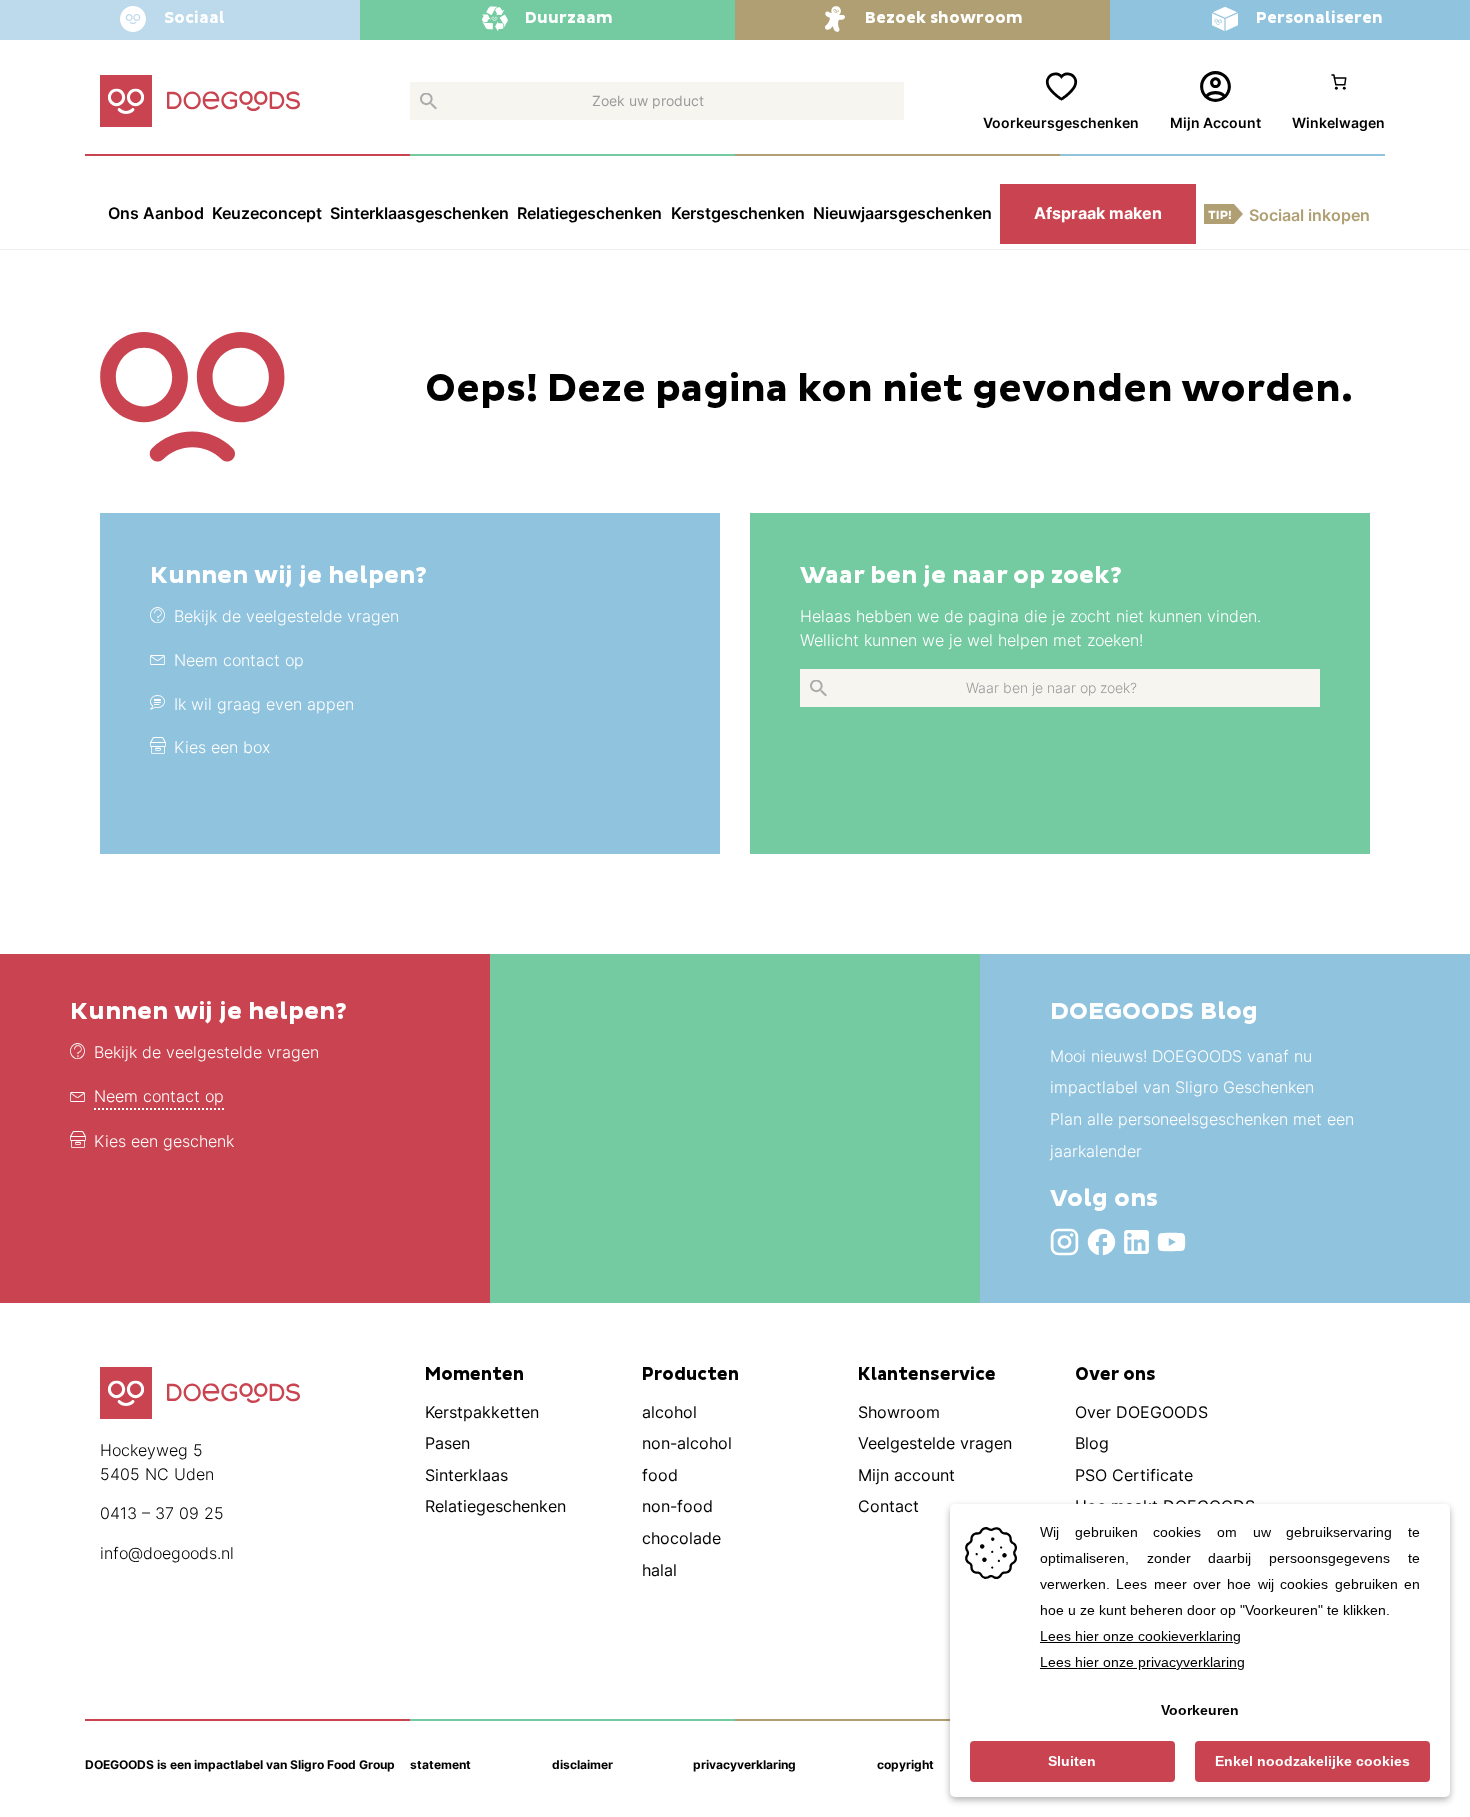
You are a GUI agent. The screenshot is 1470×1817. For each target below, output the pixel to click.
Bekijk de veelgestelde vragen (206, 1052)
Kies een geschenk (164, 1141)
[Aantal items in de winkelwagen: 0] (1338, 103)
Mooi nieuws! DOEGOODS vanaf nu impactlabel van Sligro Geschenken (1182, 1072)
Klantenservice (927, 1375)
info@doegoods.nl (167, 1553)
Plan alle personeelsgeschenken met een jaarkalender (1202, 1135)
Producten (690, 1375)
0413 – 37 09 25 (162, 1513)
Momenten (474, 1375)
